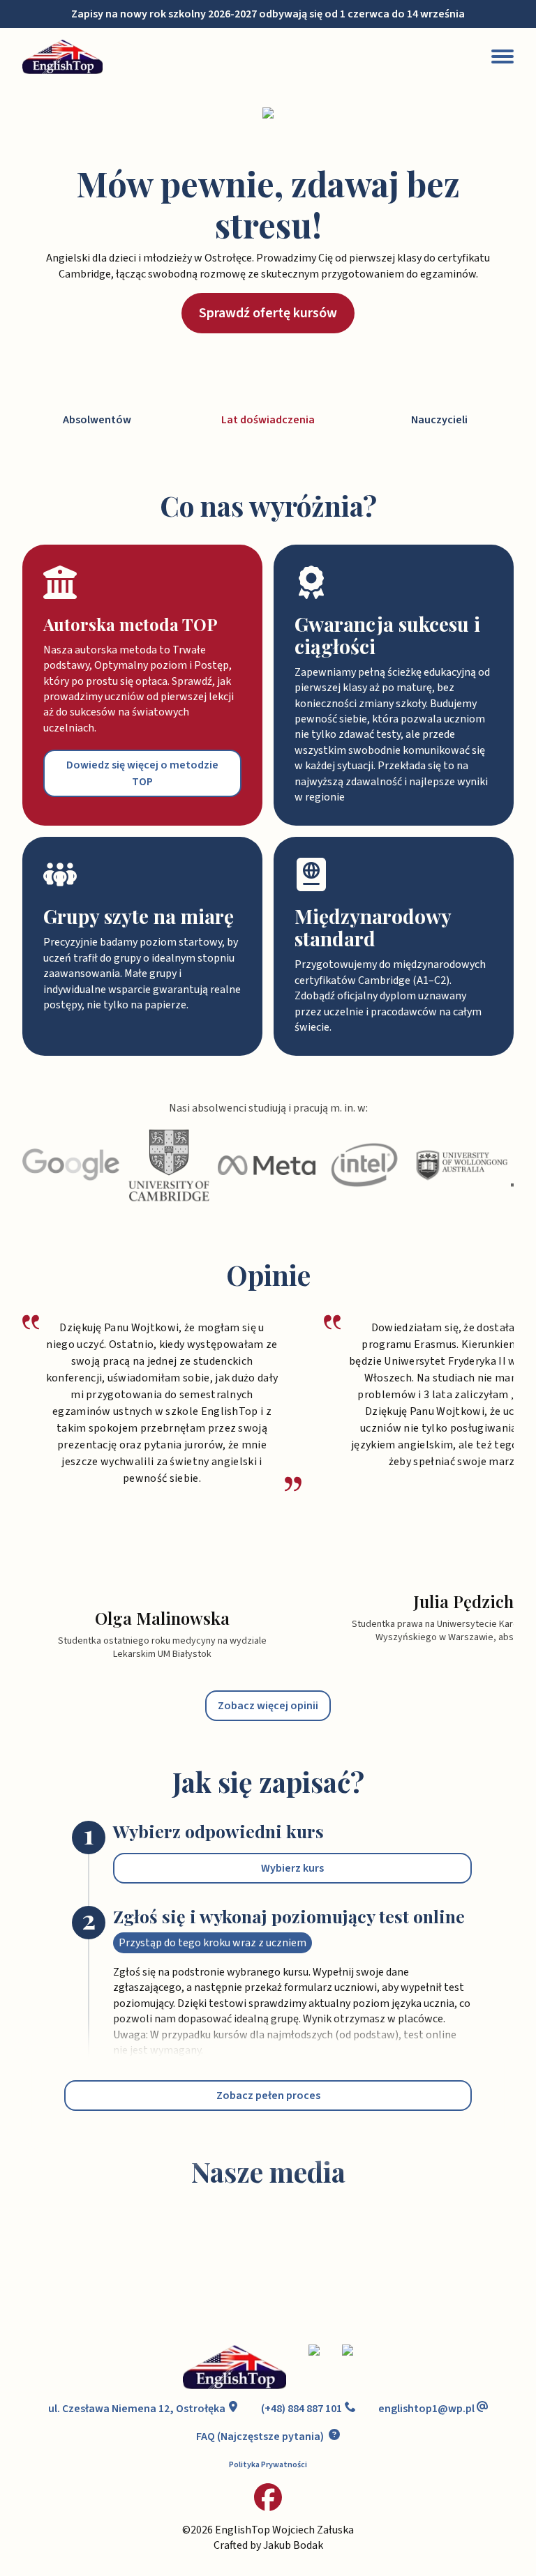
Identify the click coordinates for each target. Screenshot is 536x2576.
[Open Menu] (502, 56)
